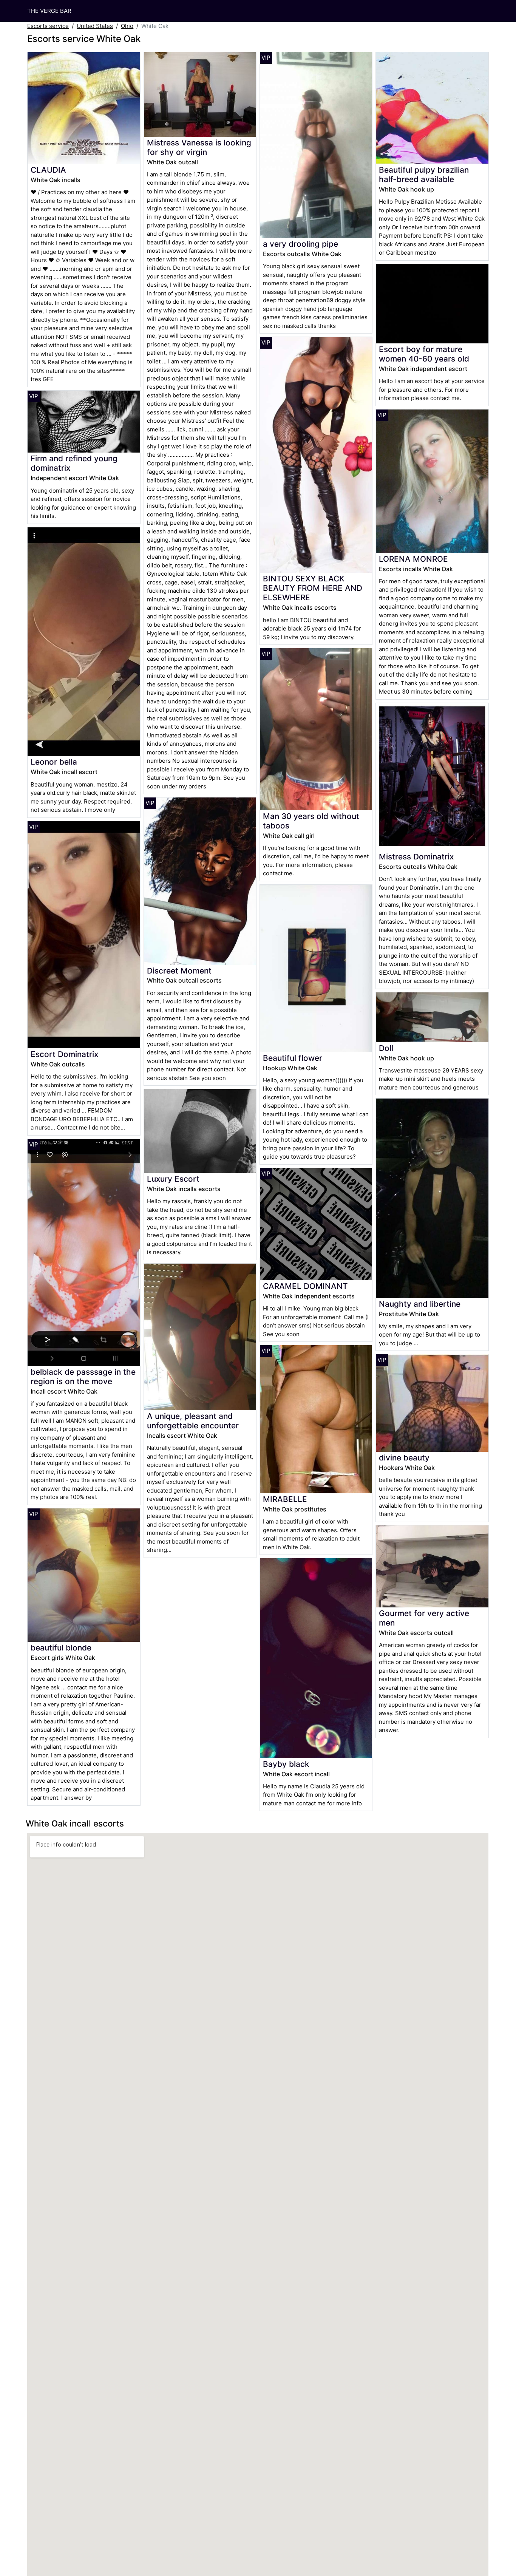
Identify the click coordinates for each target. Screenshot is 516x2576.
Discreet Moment (179, 971)
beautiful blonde (61, 1648)
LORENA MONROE (413, 559)
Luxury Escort (173, 1179)
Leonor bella (54, 762)
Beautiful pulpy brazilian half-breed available (424, 175)
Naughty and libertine (420, 1304)
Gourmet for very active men (424, 1618)
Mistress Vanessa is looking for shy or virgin (199, 147)
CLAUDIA (48, 170)
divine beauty (404, 1458)
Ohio (127, 26)
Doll (386, 1048)
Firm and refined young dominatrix (74, 463)
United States (95, 26)
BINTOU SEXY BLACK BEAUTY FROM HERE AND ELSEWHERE (313, 588)
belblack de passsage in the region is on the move (83, 1377)
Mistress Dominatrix (416, 857)
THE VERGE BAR (49, 11)
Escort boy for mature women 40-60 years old (424, 354)
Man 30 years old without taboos (311, 821)
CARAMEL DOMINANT (305, 1286)
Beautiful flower (293, 1058)
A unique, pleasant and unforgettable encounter (193, 1421)
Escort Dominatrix (64, 1054)
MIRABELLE (285, 1499)
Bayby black (286, 1764)
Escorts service (48, 26)
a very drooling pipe (300, 244)
